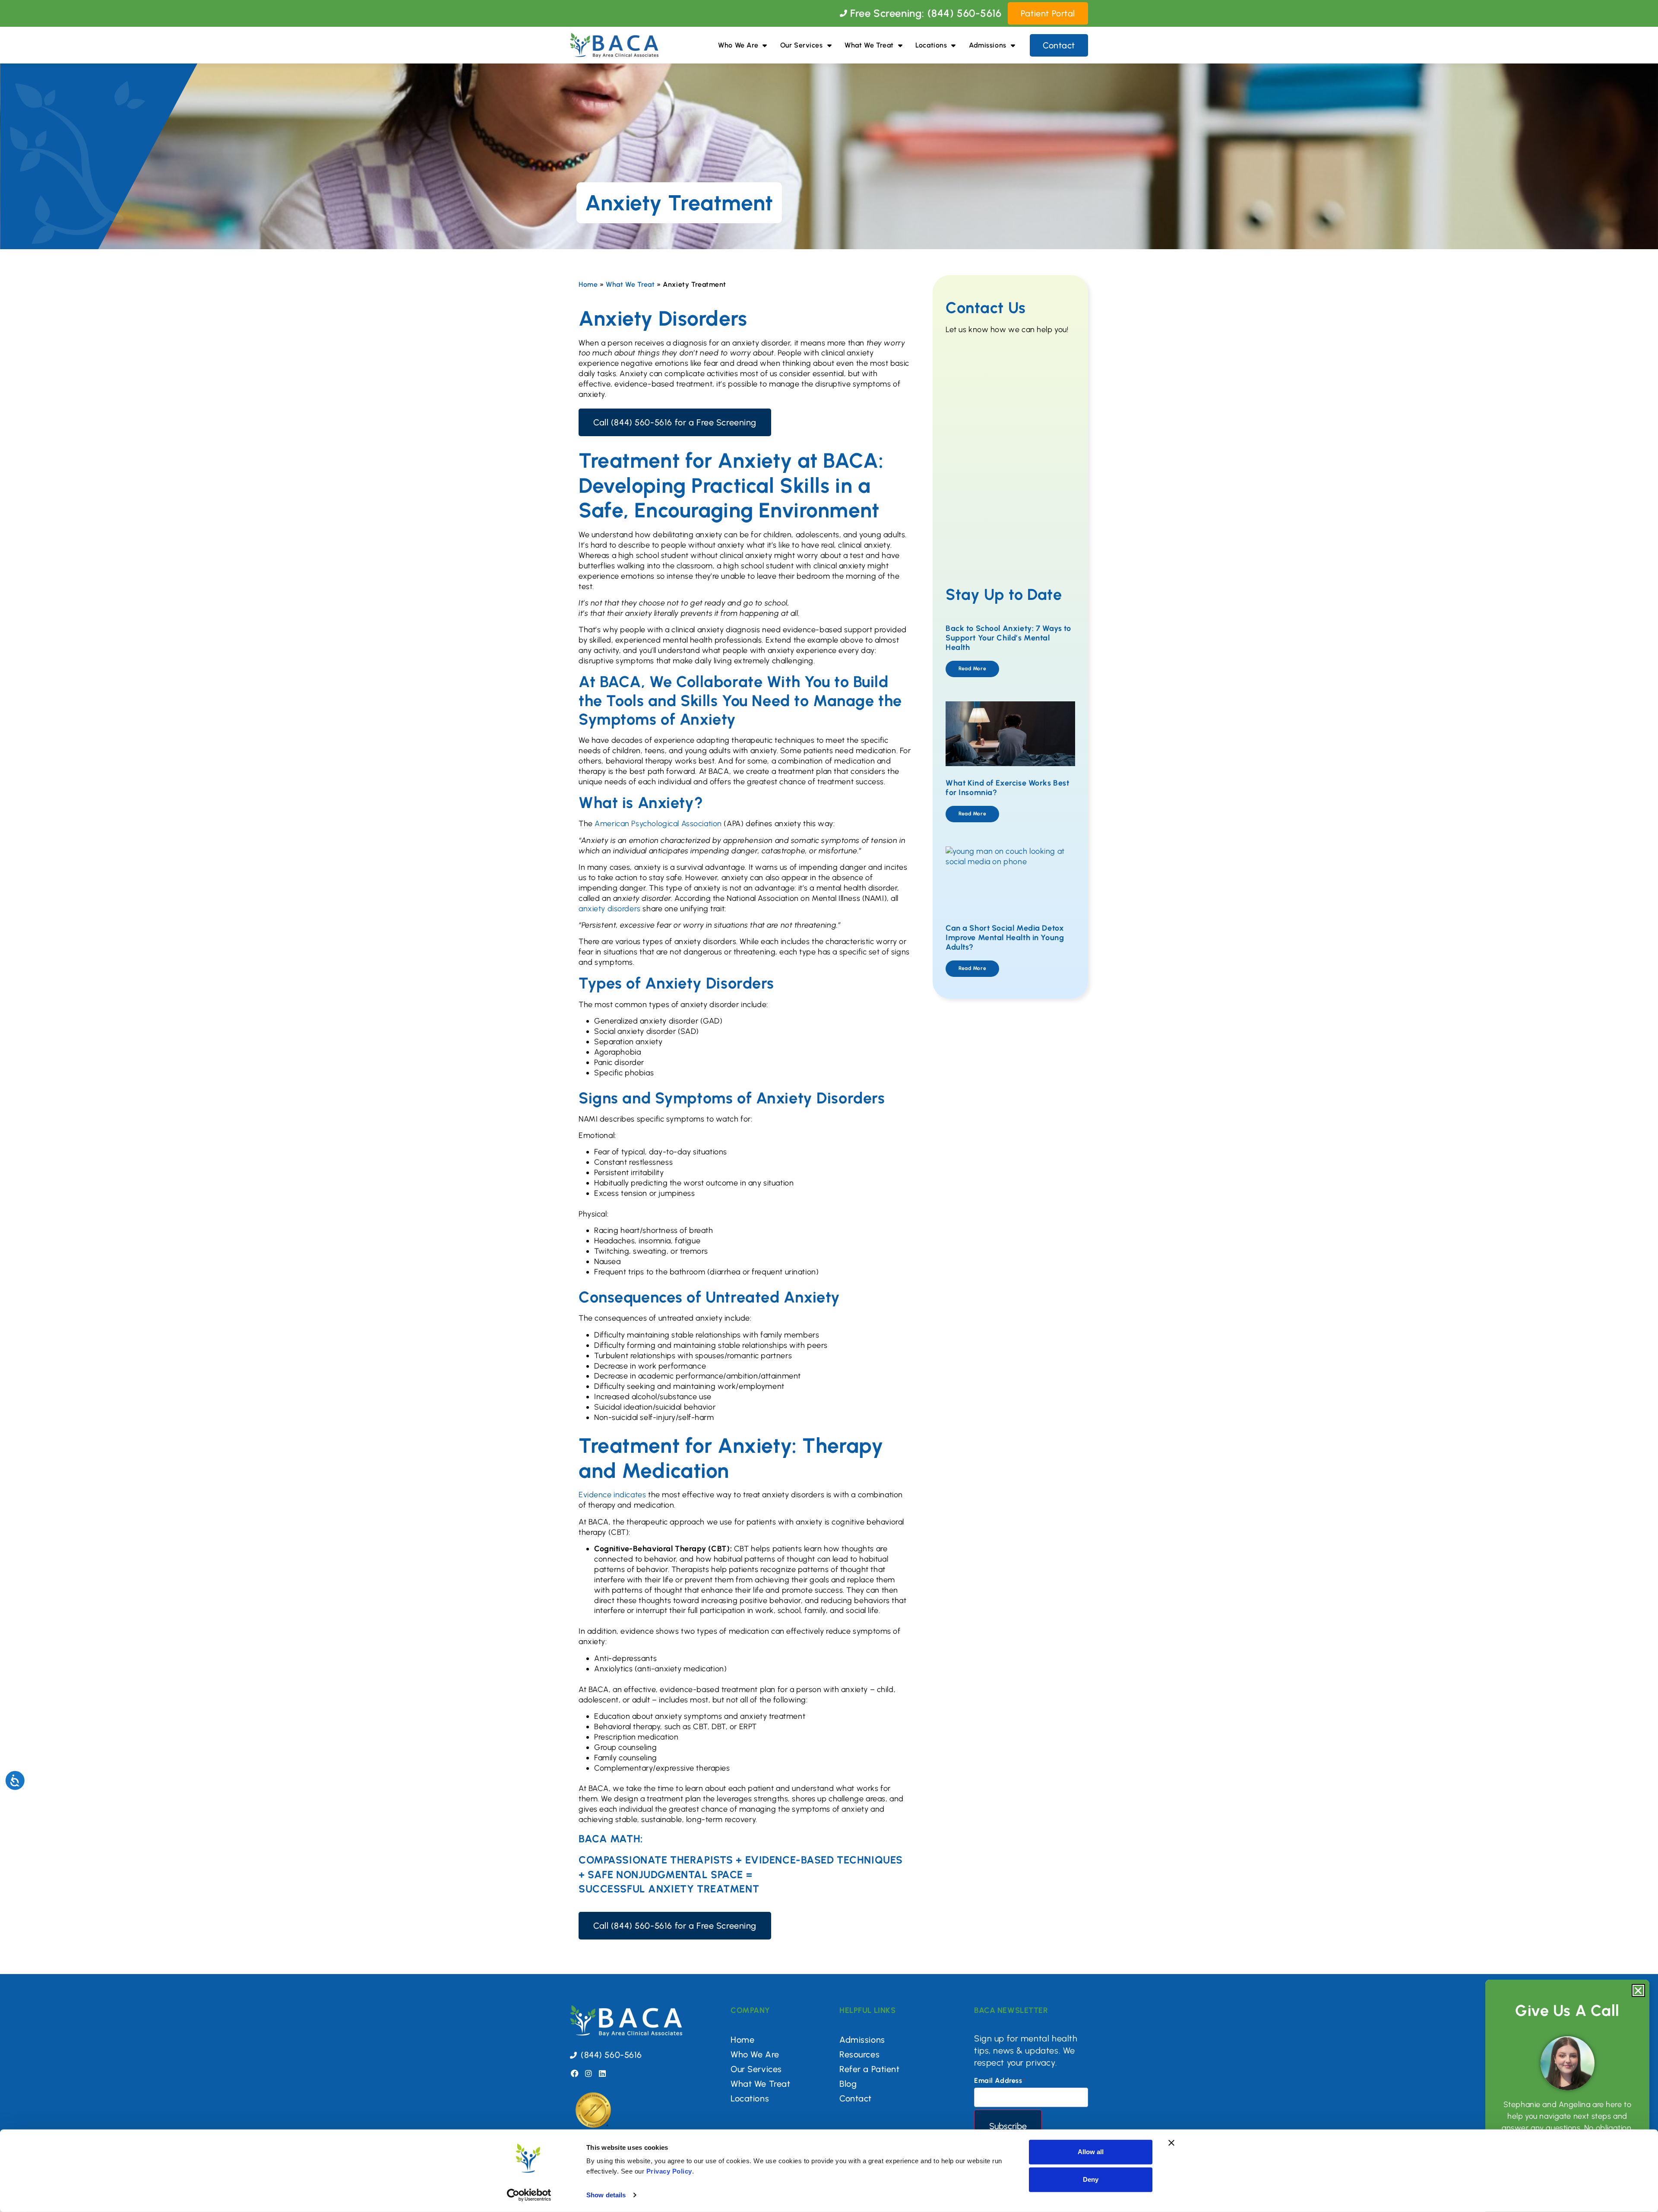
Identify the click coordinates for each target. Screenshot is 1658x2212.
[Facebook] (575, 2073)
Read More (972, 669)
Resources (859, 2054)
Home (588, 284)
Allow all (1091, 2152)
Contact (856, 2098)
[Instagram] (589, 2073)
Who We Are (738, 45)
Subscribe (1008, 2126)
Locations (931, 45)
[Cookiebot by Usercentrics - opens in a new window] (529, 2195)
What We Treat (869, 45)
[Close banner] (1171, 2143)
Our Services (802, 45)
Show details (606, 2195)
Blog (848, 2084)
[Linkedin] (602, 2073)
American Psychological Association (658, 824)
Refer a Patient (870, 2069)
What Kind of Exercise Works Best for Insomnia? (1007, 788)
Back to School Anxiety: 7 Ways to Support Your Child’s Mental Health (1008, 638)
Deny (1091, 2179)
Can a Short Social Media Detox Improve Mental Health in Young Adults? (1005, 937)
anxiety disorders (610, 909)
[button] (1638, 1990)
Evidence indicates (612, 1495)
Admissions (988, 45)
